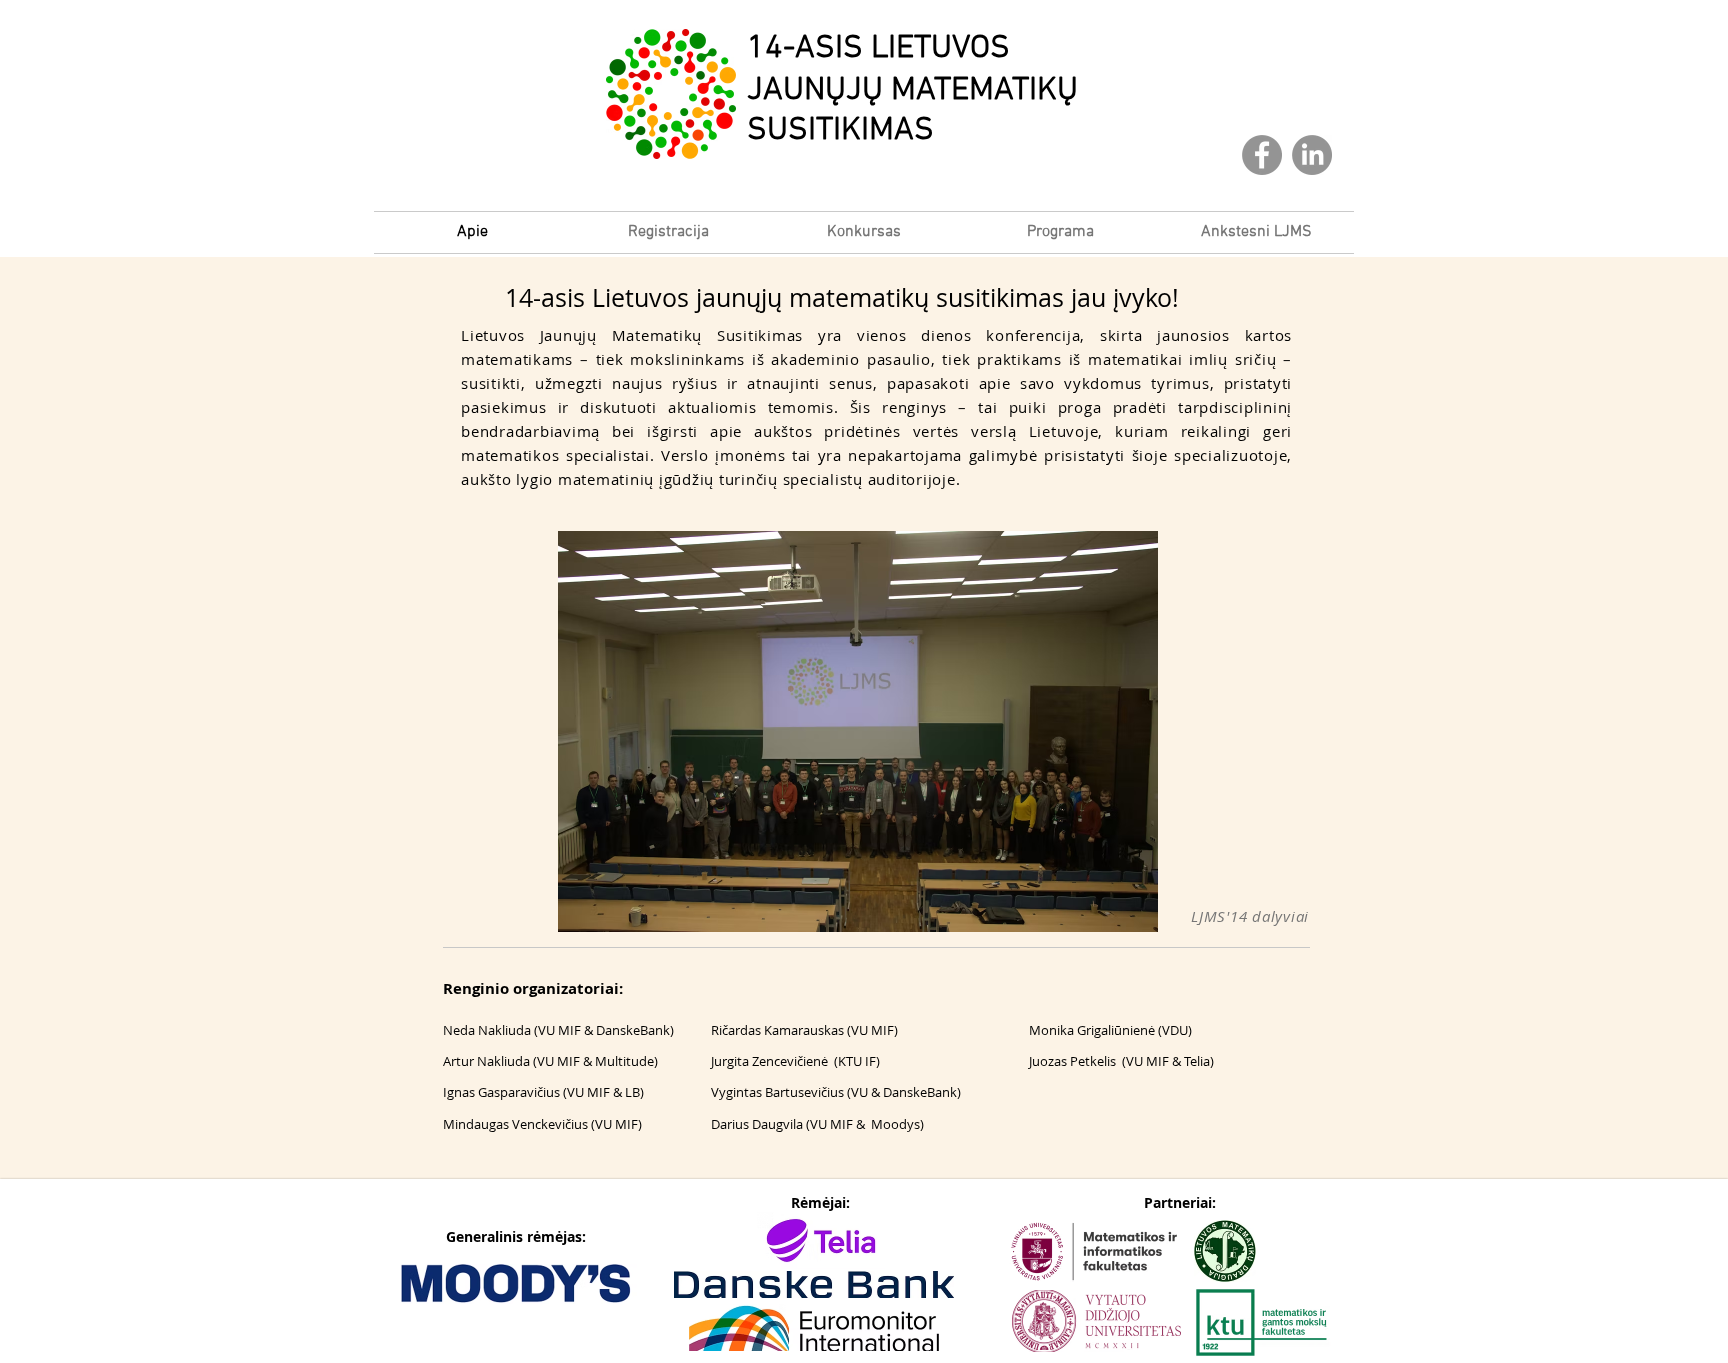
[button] (1256, 232)
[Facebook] (1262, 155)
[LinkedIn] (1312, 155)
